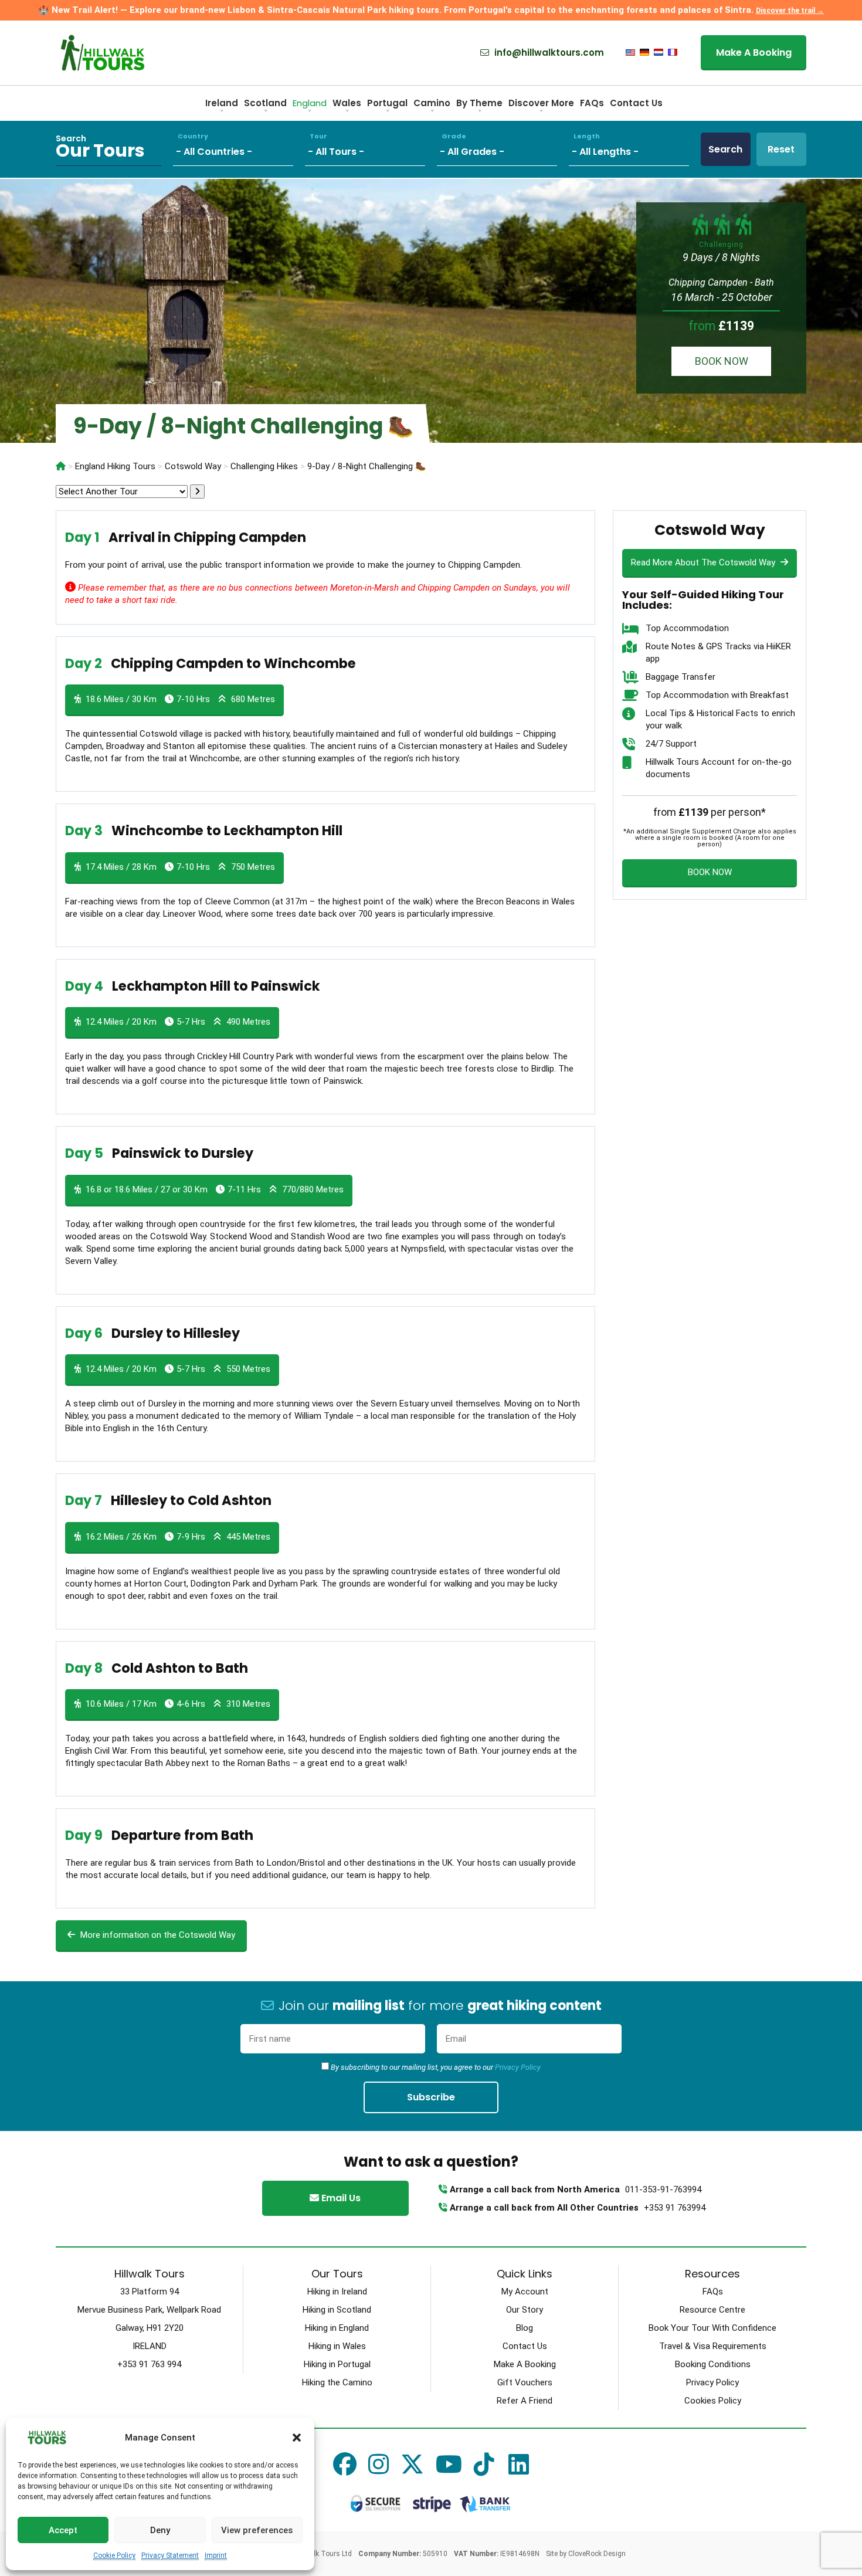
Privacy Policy (518, 2067)
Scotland (265, 103)
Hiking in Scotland (337, 2310)
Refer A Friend (525, 2401)
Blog (525, 2328)
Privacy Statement (170, 2555)
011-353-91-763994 (663, 2189)
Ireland (222, 103)
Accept (63, 2530)
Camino (432, 103)
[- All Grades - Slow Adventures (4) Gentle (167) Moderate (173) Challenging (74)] (503, 149)
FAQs (592, 103)
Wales (347, 103)
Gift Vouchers (525, 2382)
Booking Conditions (713, 2364)
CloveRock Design (597, 2554)
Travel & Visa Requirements (713, 2346)
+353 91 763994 (675, 2208)
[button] (297, 2438)
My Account (525, 2292)
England (310, 103)
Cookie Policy (114, 2555)
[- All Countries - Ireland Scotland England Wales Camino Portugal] (239, 149)
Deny (160, 2530)
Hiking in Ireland (337, 2292)
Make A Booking (754, 52)
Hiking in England (337, 2328)
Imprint (216, 2555)
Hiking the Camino (337, 2382)
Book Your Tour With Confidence (712, 2328)
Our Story (525, 2310)
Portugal (387, 103)
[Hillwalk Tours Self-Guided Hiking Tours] (61, 466)
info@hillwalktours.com (548, 53)
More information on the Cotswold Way (157, 1935)
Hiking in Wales (337, 2346)
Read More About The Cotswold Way (704, 562)
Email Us (340, 2198)
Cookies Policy (713, 2401)
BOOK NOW (722, 361)
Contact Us (636, 103)
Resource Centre (712, 2310)
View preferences (257, 2530)
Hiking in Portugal (337, 2364)
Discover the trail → (790, 11)
